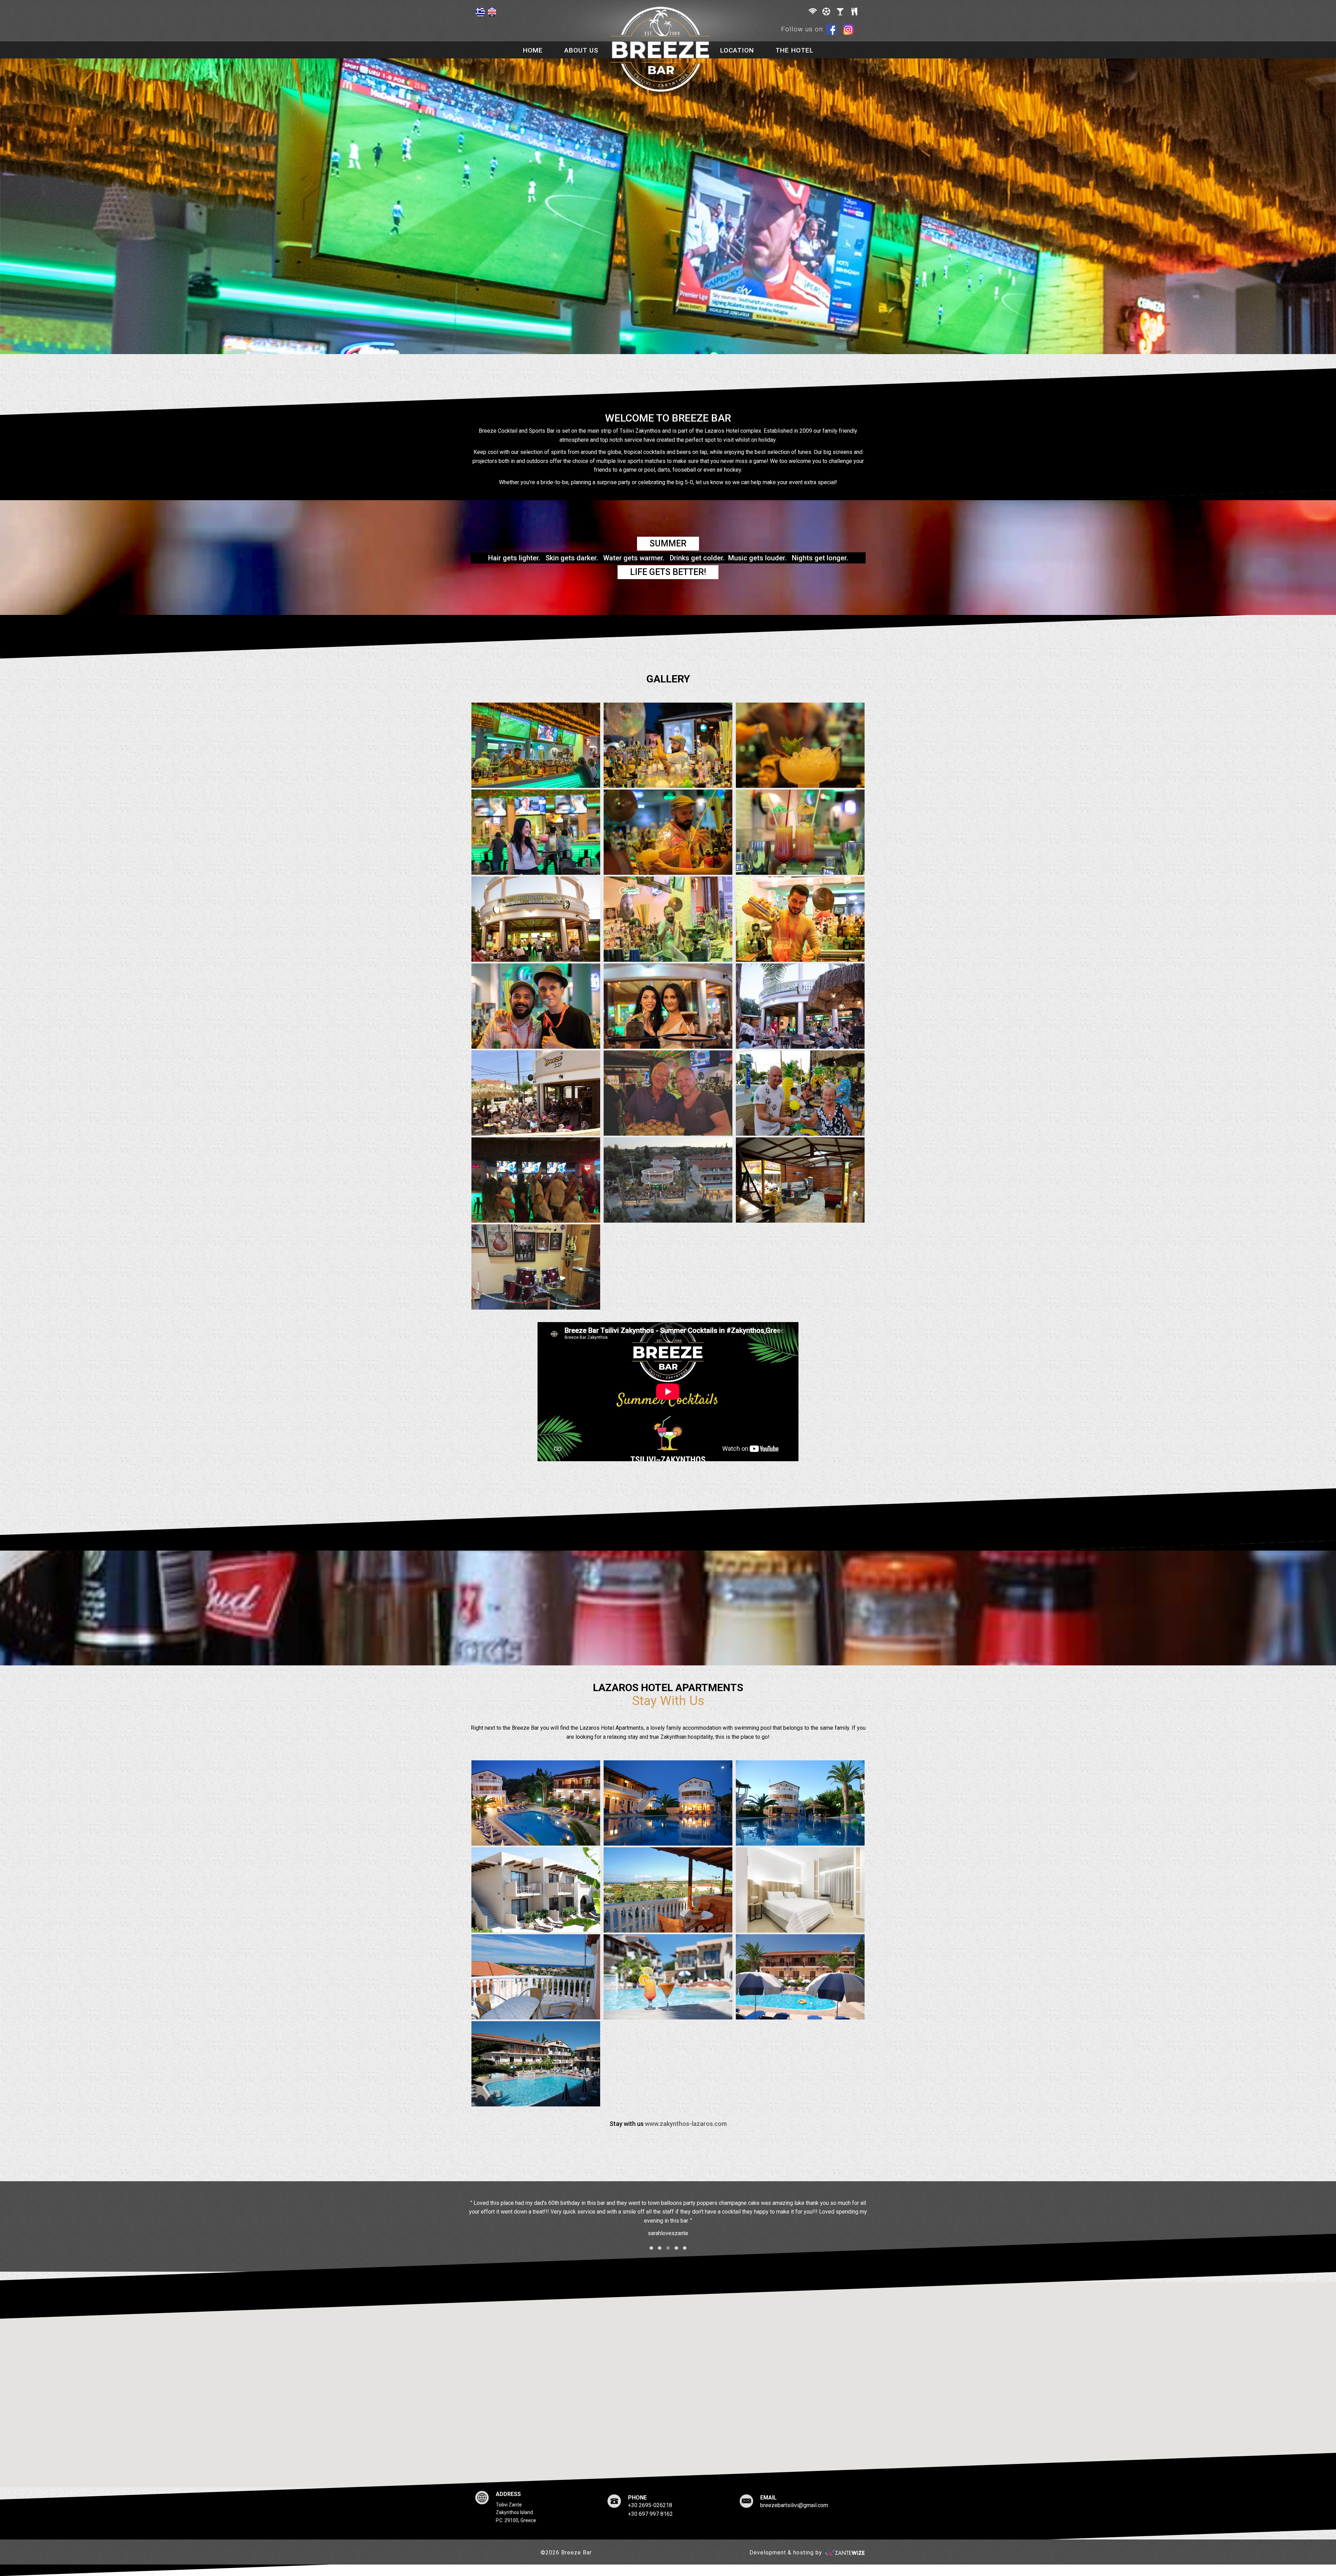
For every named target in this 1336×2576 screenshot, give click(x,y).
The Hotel (794, 50)
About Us (581, 50)
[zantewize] (845, 2553)
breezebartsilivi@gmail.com (794, 2505)
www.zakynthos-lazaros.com (686, 2124)
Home (533, 50)
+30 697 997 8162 (650, 2514)
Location (737, 50)
